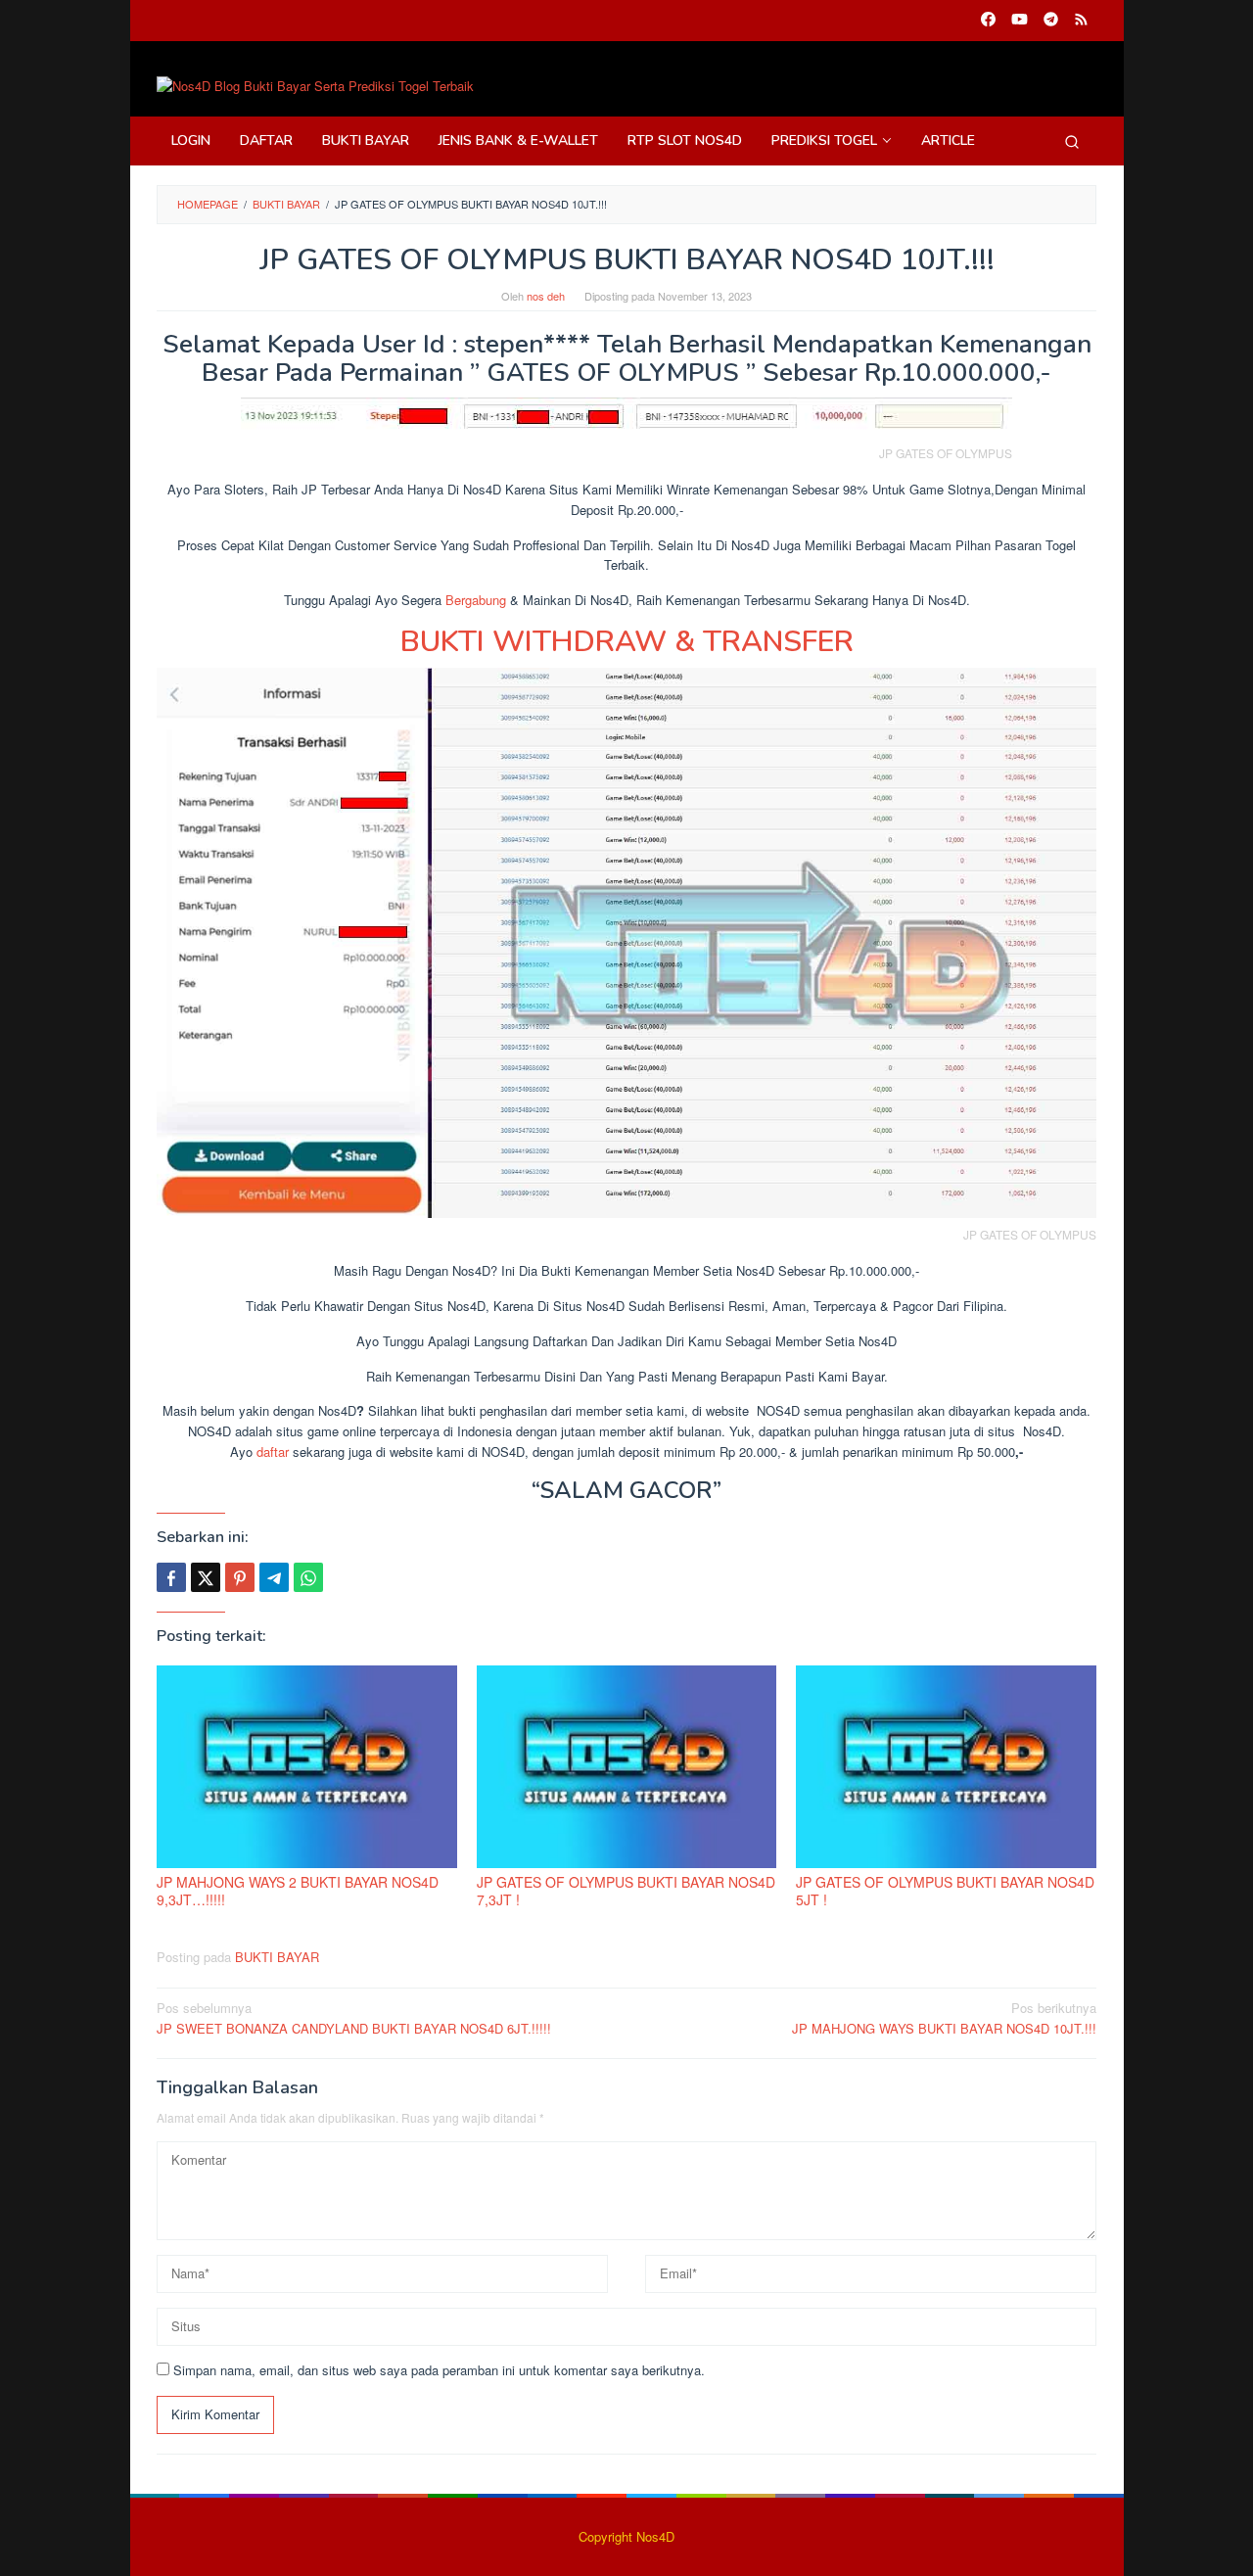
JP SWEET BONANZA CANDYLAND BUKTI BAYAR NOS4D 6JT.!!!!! (354, 2018)
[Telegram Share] (274, 1577)
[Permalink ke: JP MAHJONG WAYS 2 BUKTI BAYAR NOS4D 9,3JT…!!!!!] (307, 1767)
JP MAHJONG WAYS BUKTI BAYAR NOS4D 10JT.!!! (944, 2018)
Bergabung (476, 600)
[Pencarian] (1072, 141)
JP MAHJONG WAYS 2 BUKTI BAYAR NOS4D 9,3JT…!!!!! (298, 1891)
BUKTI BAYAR (277, 1957)
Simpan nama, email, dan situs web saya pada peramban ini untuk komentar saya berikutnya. (439, 2370)
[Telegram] (1051, 21)
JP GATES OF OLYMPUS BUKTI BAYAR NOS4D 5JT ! (945, 1891)
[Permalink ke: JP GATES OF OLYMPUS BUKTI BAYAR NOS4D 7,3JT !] (627, 1767)
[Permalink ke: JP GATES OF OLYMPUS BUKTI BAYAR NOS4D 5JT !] (946, 1767)
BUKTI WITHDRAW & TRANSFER (627, 642)
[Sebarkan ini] (171, 1577)
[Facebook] (988, 21)
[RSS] (1081, 21)
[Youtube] (1020, 21)
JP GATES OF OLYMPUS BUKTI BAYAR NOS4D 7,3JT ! (626, 1891)
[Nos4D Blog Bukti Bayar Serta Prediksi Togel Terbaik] (315, 85)
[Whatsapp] (308, 1577)
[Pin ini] (240, 1577)
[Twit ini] (206, 1577)
